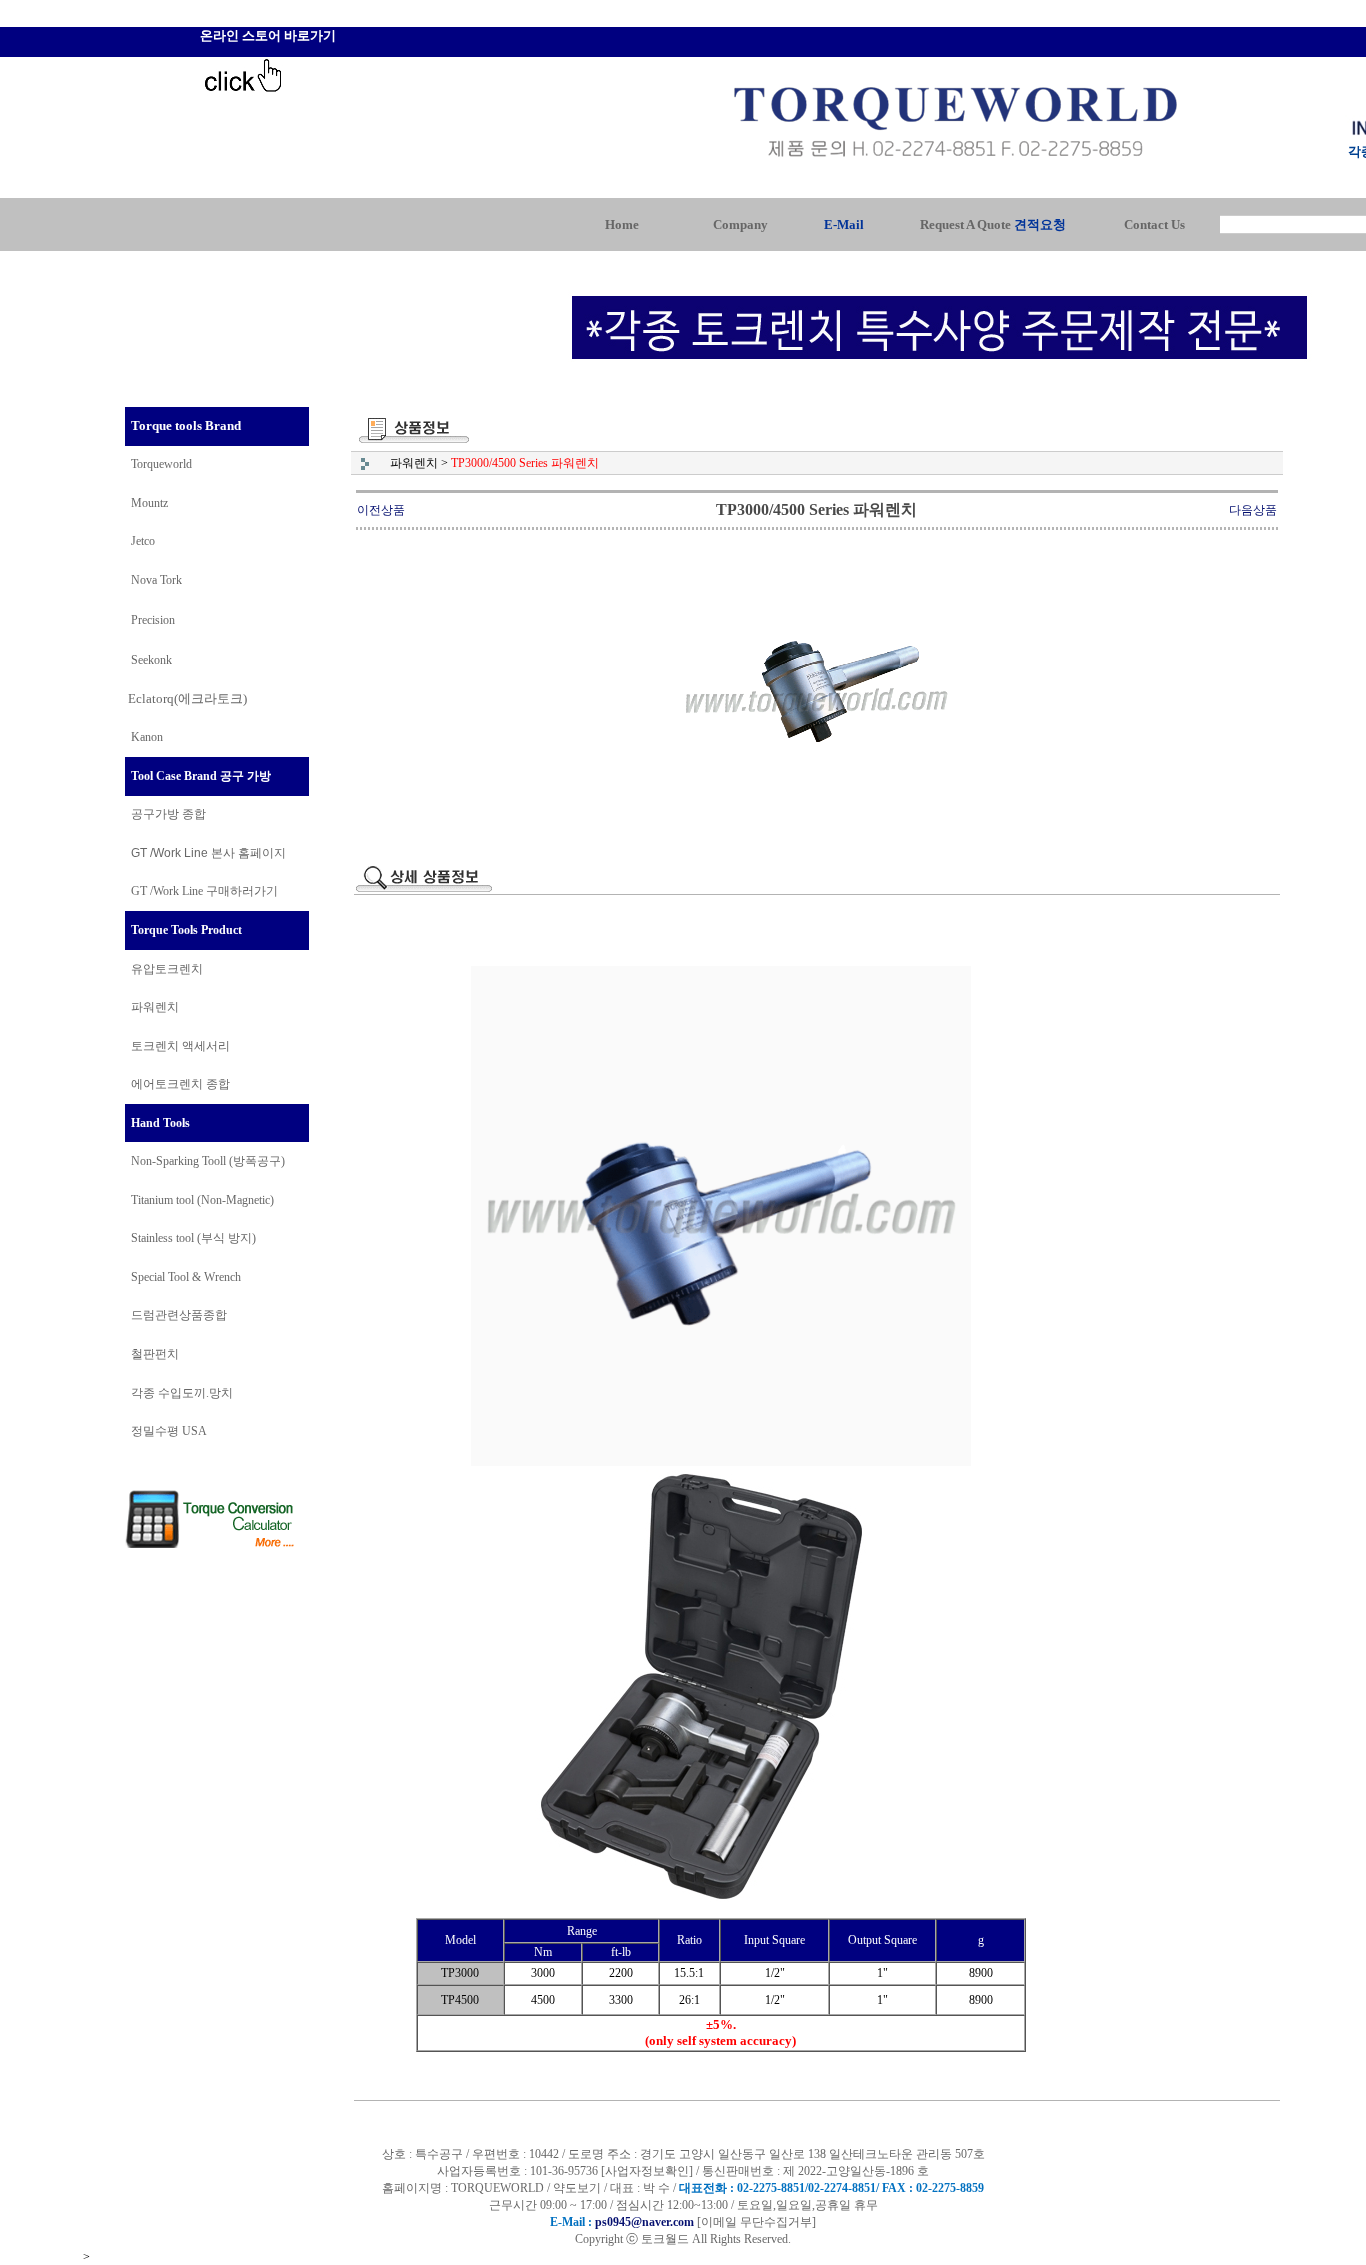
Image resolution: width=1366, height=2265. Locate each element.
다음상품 (1253, 510)
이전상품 (381, 510)
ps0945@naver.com (644, 2222)
